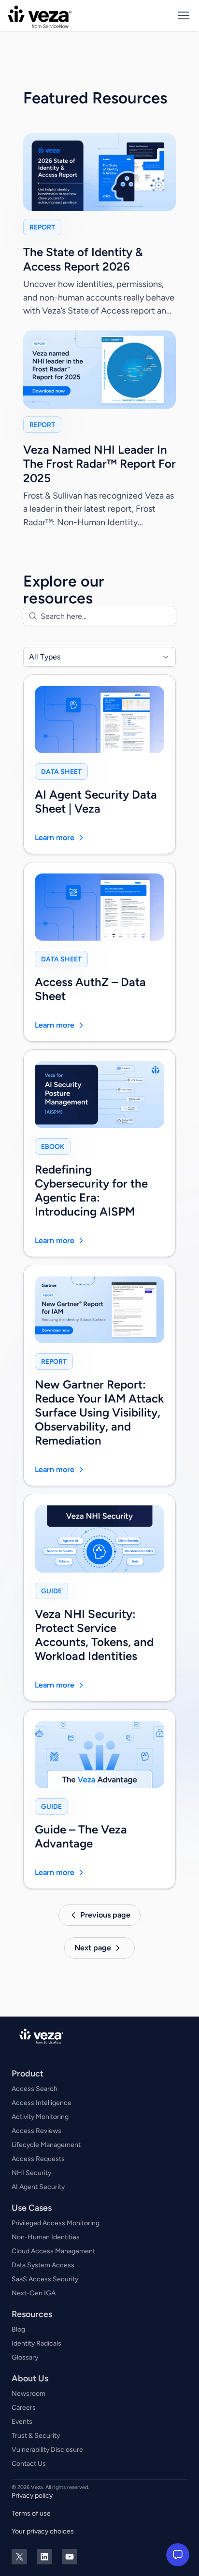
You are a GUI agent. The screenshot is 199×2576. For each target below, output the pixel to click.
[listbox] (99, 657)
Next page (93, 1948)
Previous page (105, 1915)
